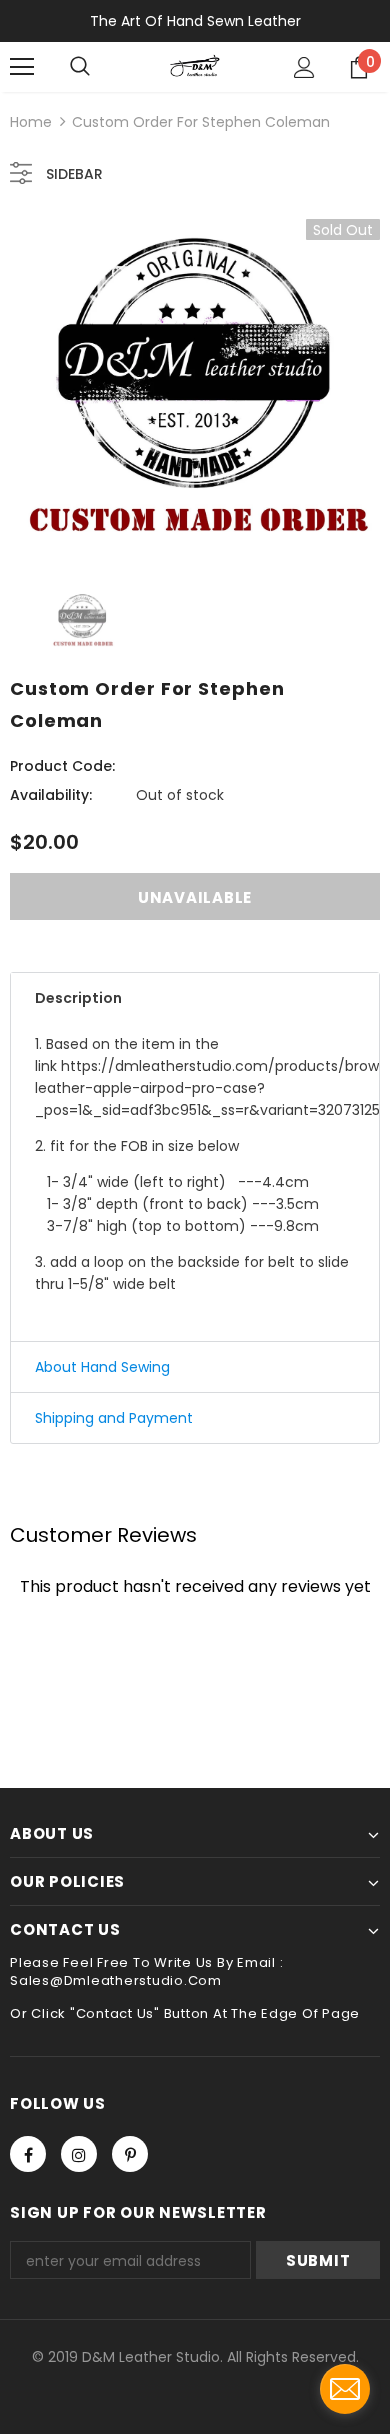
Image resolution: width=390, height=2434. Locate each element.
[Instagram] (79, 2154)
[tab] (195, 998)
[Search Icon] (80, 67)
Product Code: (62, 766)
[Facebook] (28, 2154)
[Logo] (194, 66)
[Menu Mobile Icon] (22, 67)
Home (31, 122)
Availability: (51, 795)
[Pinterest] (130, 2154)
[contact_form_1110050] (345, 2389)
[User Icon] (304, 67)
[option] (195, 390)
